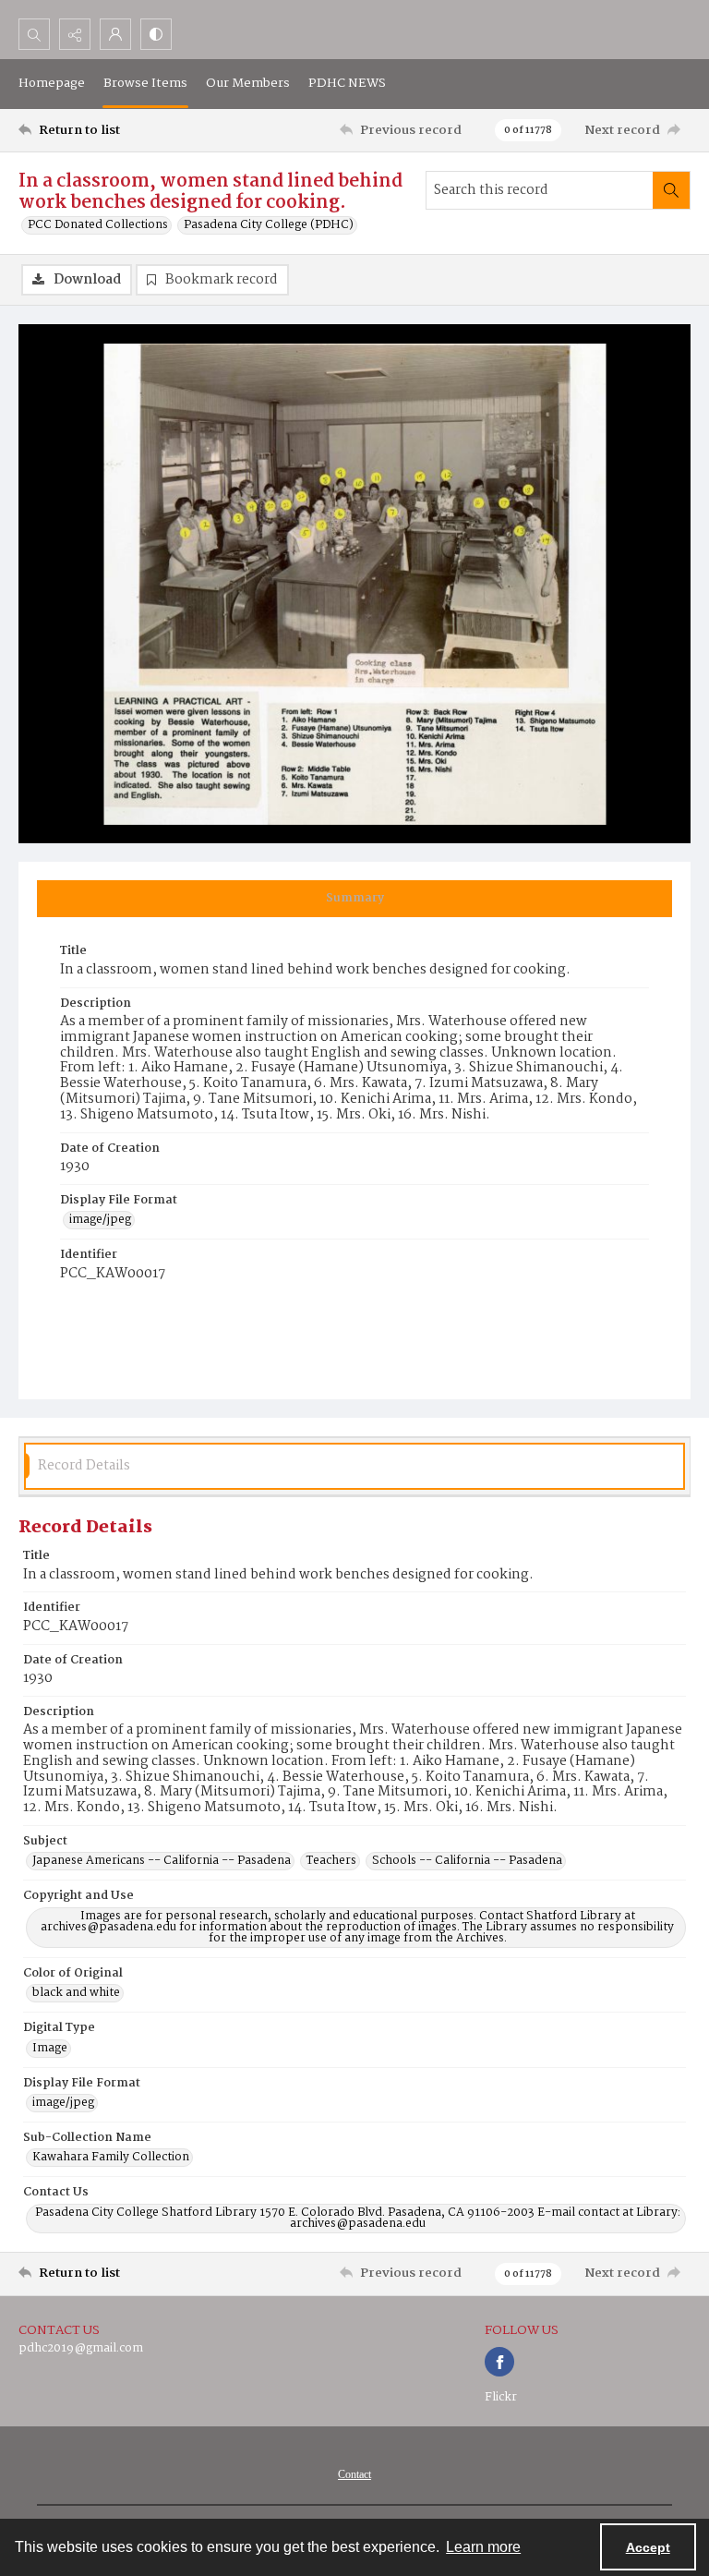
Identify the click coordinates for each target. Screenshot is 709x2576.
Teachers (331, 1861)
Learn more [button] (483, 2547)
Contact (354, 2474)
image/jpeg (100, 1220)
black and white (76, 1993)
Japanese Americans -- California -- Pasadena (162, 1861)
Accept (648, 2547)
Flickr (501, 2397)
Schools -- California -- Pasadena (467, 1861)
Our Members (248, 83)
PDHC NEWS (347, 83)
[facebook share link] (499, 2362)
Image (50, 2049)
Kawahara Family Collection (111, 2158)
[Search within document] (671, 190)
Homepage (52, 83)
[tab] (354, 899)
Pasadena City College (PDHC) (269, 225)
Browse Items (145, 83)
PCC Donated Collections (98, 225)
